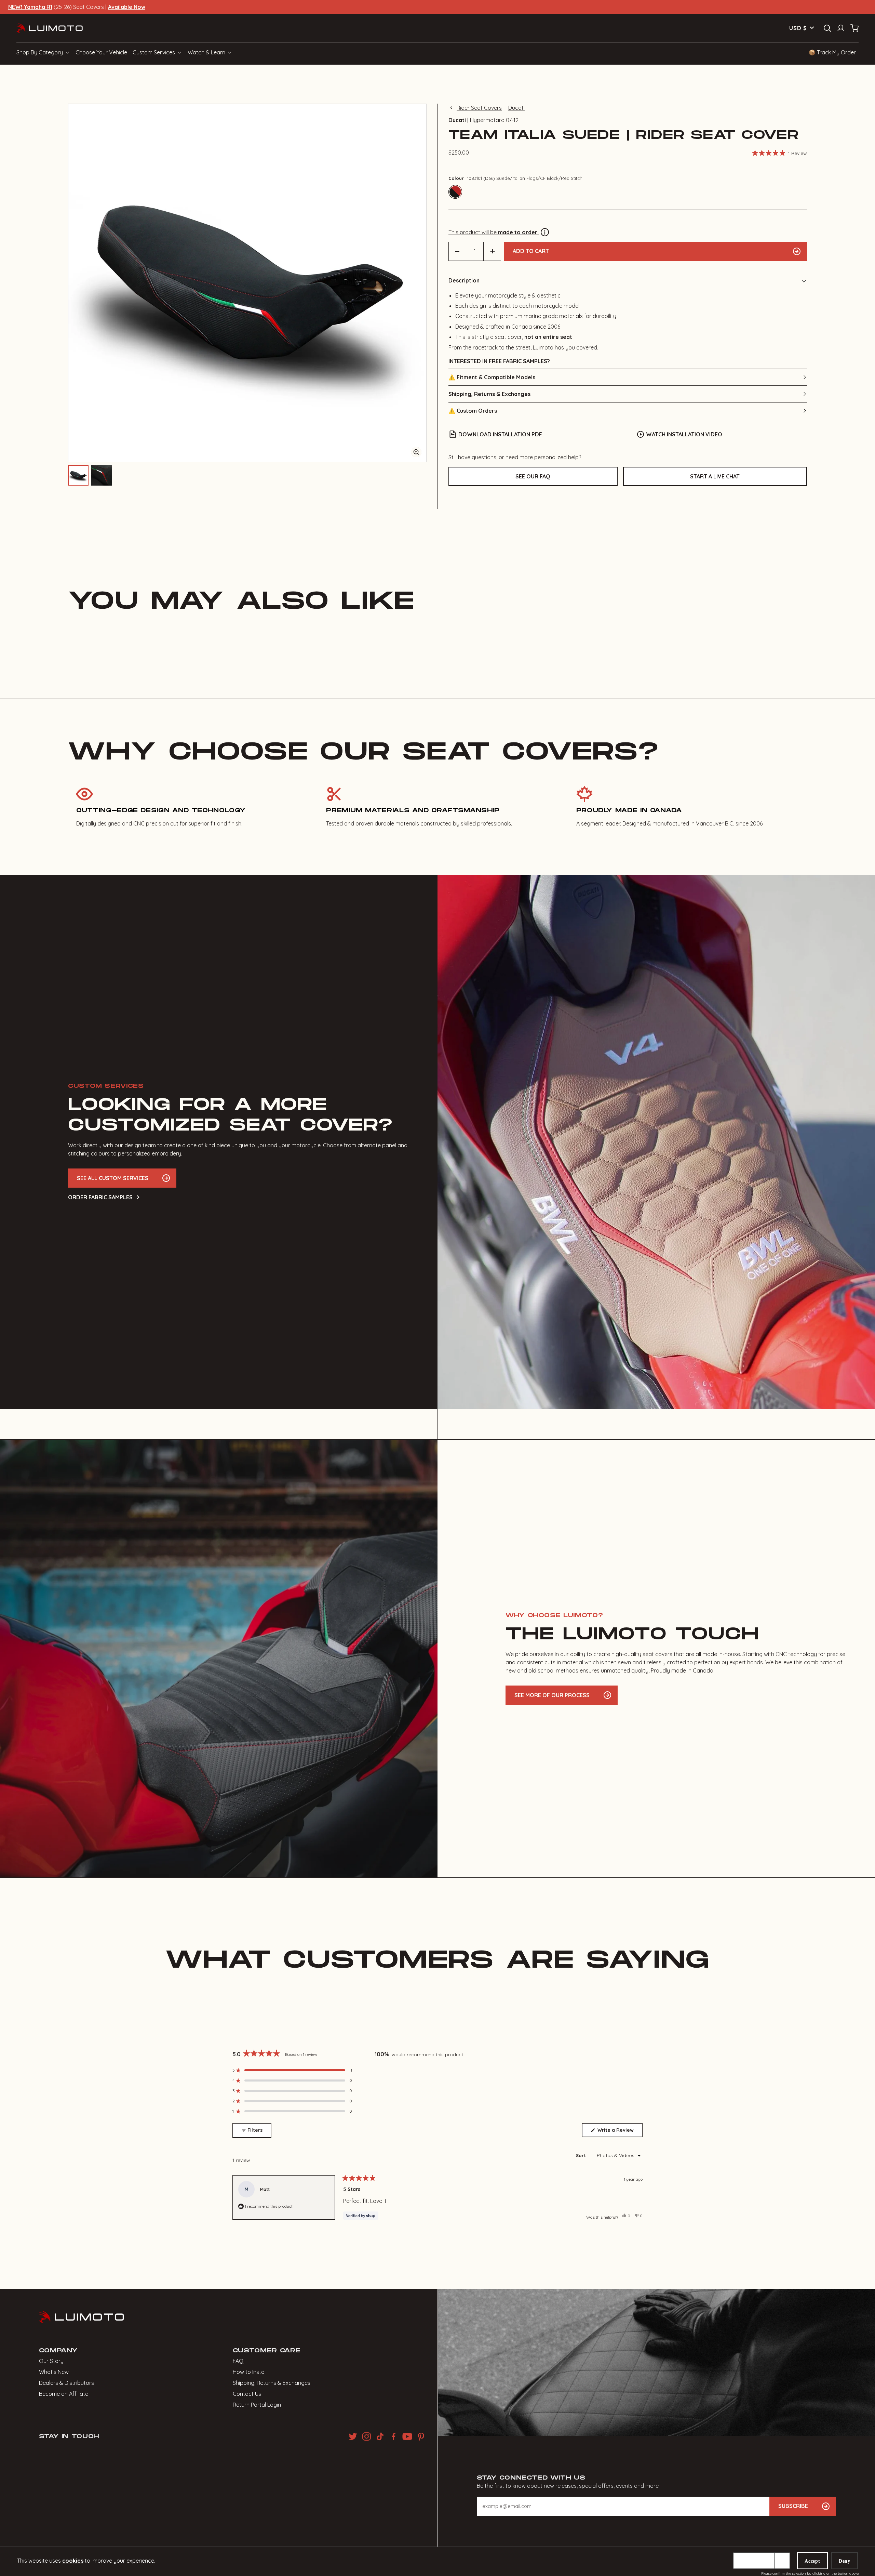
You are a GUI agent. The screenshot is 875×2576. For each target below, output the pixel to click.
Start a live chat (715, 476)
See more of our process (552, 1695)
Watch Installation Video (684, 434)
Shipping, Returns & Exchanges (489, 394)
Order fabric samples (100, 1197)
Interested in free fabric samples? (499, 361)
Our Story (51, 2361)
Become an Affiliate (64, 2394)
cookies (73, 2561)
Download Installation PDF (500, 434)
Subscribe (793, 2506)
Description (464, 280)
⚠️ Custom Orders (473, 411)
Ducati (516, 108)
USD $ (798, 28)
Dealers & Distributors (66, 2383)
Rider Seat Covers (479, 108)
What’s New (54, 2372)
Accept (812, 2561)
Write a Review (619, 2132)
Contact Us (247, 2394)
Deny (845, 2561)
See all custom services (113, 1178)
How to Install (250, 2372)
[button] (780, 153)
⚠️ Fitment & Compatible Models (492, 377)
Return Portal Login (257, 2405)
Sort (582, 2155)
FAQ (238, 2361)
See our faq (533, 476)
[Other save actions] (782, 2561)
